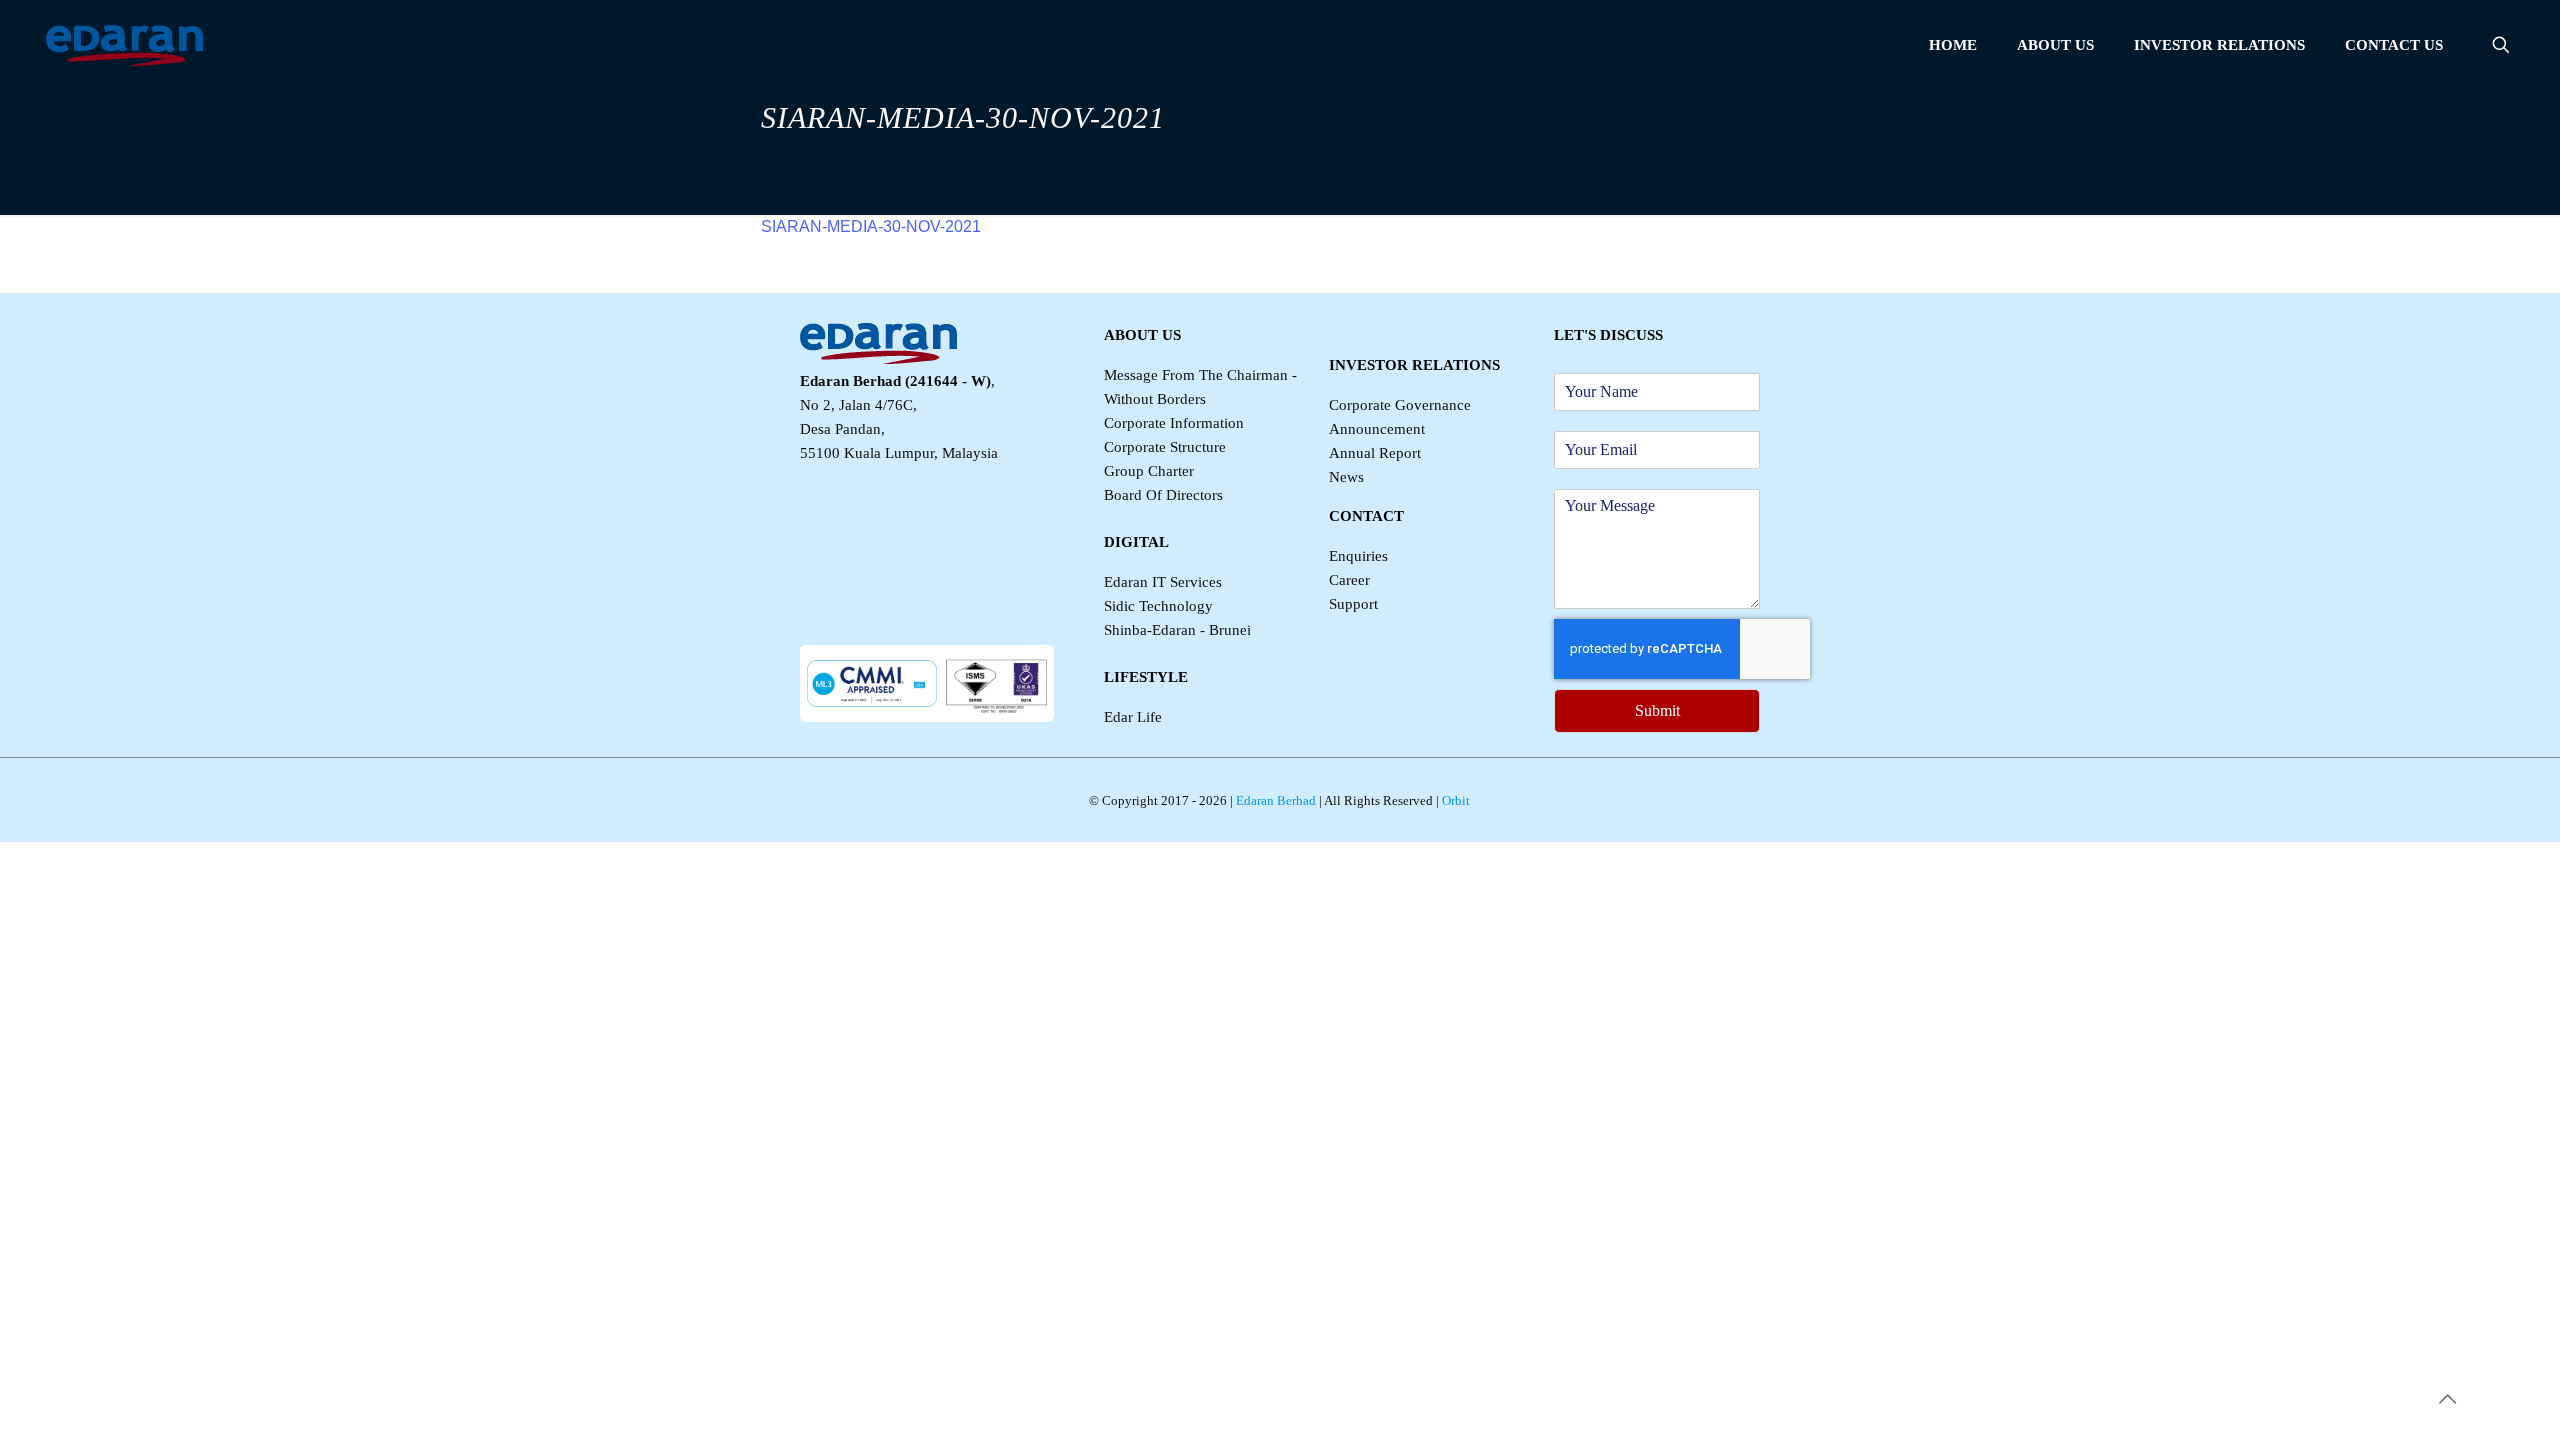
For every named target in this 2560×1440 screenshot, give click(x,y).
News (1346, 477)
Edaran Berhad (1274, 800)
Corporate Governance (1400, 405)
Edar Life (1133, 717)
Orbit (1454, 800)
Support (1353, 604)
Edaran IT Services (1163, 582)
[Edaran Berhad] (124, 45)
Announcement (1377, 429)
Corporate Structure (1165, 447)
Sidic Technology (1158, 606)
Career (1349, 580)
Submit (1657, 710)
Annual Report (1375, 453)
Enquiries (1358, 556)
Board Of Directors (1163, 495)
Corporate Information (1174, 423)
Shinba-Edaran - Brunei (1177, 630)
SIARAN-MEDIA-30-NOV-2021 (871, 226)
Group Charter (1149, 471)
